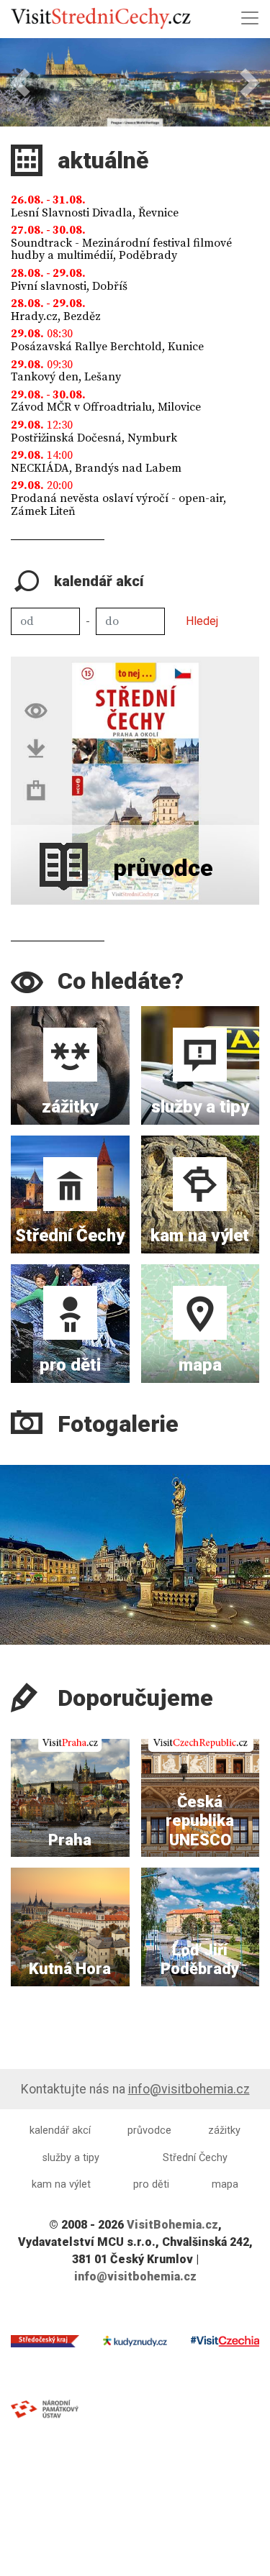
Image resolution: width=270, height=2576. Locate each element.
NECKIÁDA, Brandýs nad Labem (96, 468)
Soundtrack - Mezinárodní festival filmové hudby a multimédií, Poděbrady (121, 250)
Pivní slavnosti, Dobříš (69, 286)
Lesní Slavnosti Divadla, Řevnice (95, 213)
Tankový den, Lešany (66, 377)
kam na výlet (61, 2184)
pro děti (151, 2184)
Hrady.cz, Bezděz (56, 316)
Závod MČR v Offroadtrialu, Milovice (106, 407)
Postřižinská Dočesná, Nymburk (94, 438)
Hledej (202, 621)
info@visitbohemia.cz (189, 2089)
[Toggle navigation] (250, 18)
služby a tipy (71, 2158)
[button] (20, 82)
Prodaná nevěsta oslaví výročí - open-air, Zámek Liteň (118, 505)
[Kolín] (135, 1555)
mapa (225, 2184)
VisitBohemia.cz (172, 2225)
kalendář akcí (60, 2130)
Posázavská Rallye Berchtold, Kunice (107, 347)
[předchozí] (15, 1538)
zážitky (224, 2130)
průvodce (149, 2130)
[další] (255, 1538)
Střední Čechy (195, 2158)
